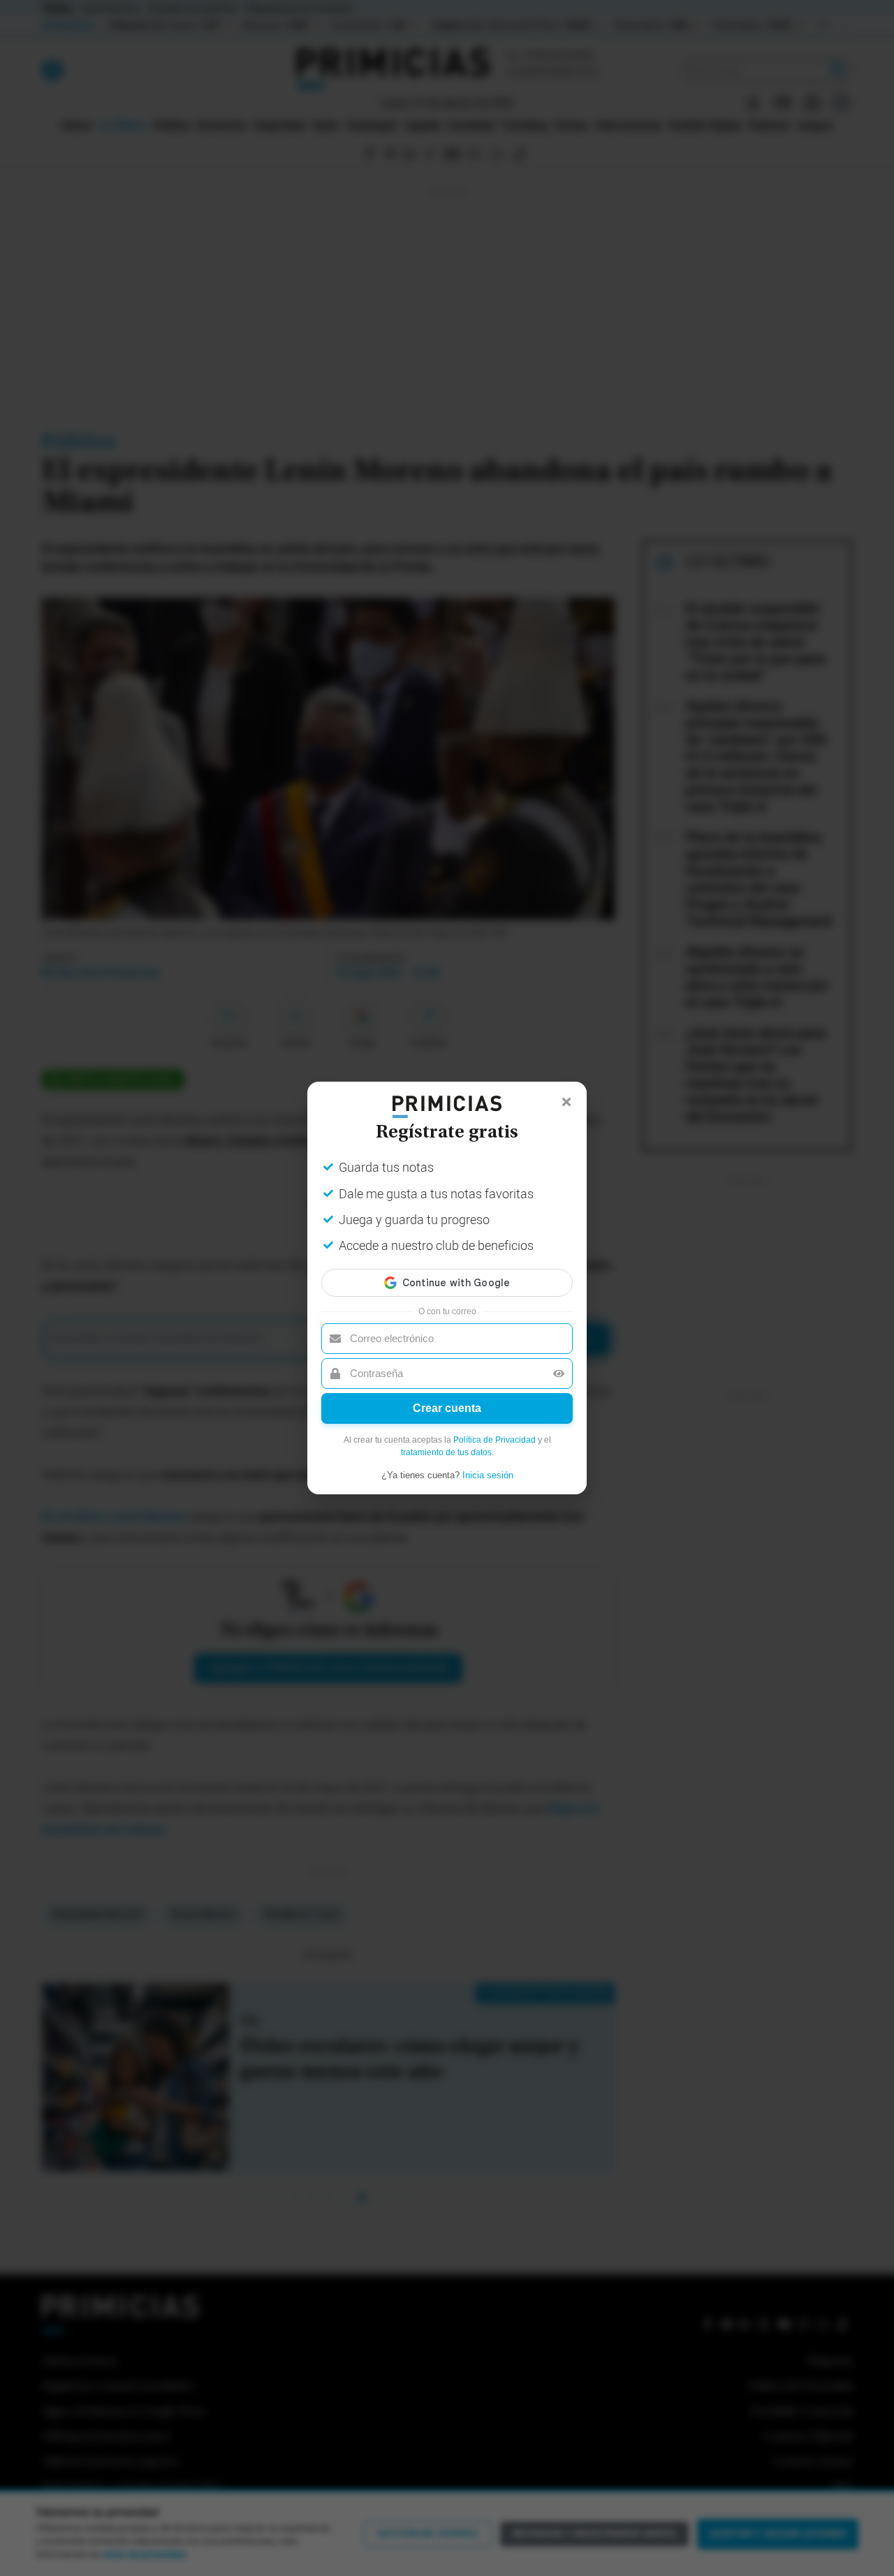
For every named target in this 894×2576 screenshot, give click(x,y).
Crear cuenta (447, 1408)
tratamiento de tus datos (446, 1452)
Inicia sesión (488, 1475)
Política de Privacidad (494, 1440)
